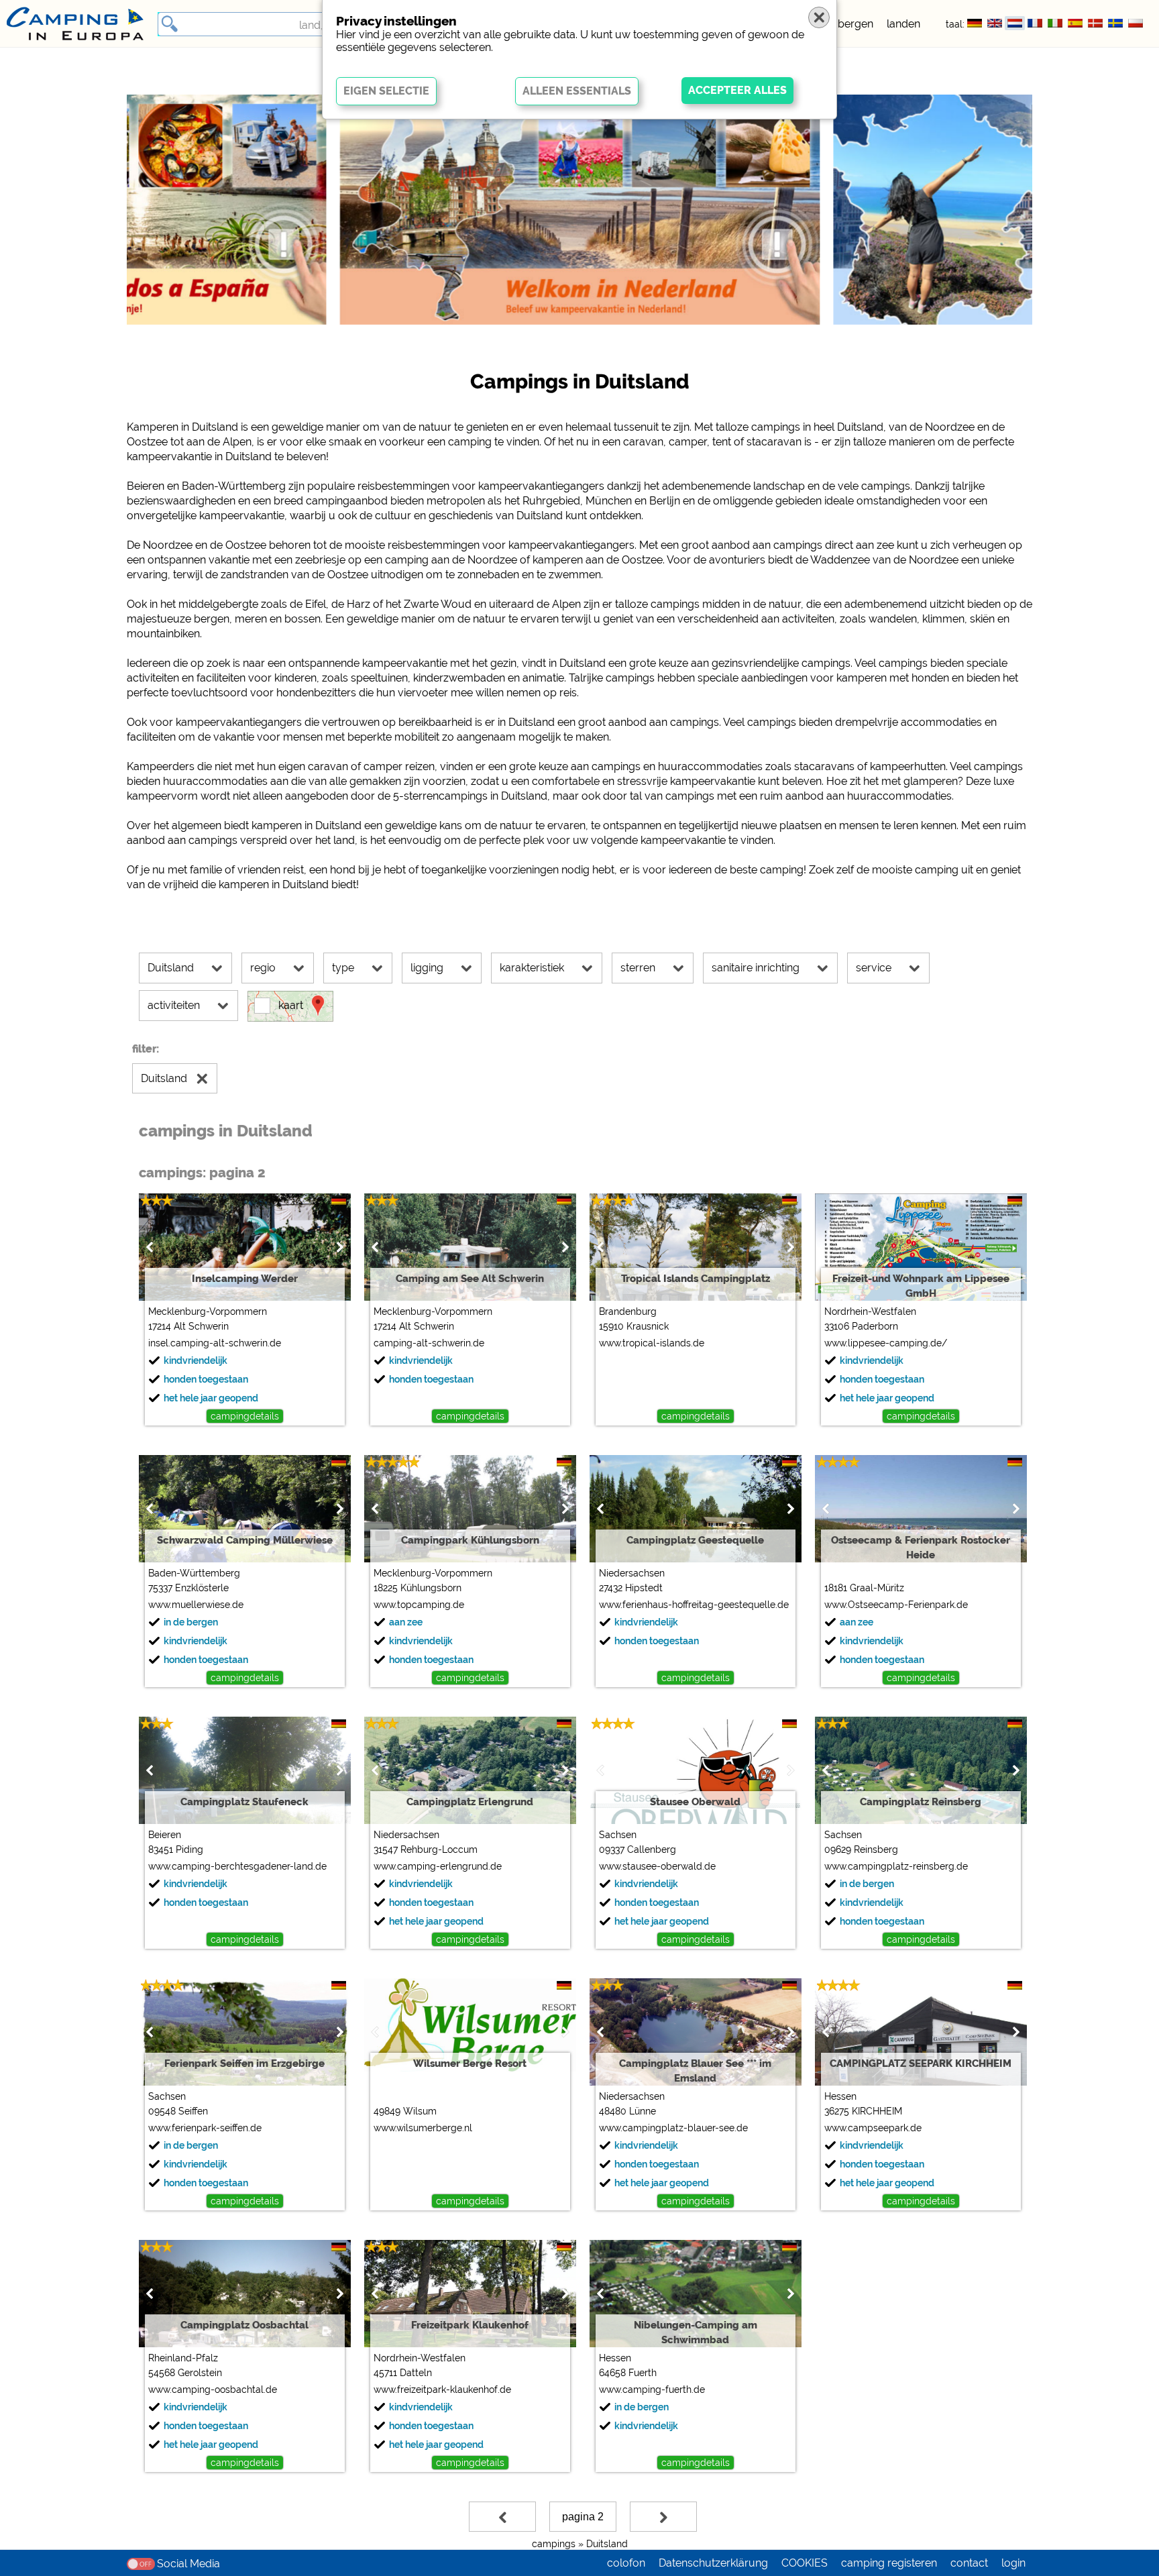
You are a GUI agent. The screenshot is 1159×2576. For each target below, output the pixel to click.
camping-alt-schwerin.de (429, 1343)
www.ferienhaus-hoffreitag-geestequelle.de (694, 1605)
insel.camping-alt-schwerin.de (215, 1343)
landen (903, 24)
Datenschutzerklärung (713, 2563)
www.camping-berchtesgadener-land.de (237, 1866)
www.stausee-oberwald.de (657, 1866)
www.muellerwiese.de (196, 1605)
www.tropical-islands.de (652, 1343)
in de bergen (842, 24)
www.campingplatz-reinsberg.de (896, 1866)
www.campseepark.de (873, 2128)
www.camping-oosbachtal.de (213, 2390)
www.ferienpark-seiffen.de (205, 2128)
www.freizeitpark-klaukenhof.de (442, 2390)
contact (969, 2563)
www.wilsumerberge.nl (423, 2128)
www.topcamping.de (419, 1605)
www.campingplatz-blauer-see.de (673, 2128)
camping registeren (889, 2563)
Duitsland (607, 2544)
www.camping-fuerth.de (652, 2390)
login (1013, 2563)
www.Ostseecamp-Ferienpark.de (896, 1605)
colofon (626, 2563)
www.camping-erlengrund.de (438, 1866)
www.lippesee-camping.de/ (886, 1343)
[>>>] (663, 2517)
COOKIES (805, 2563)
